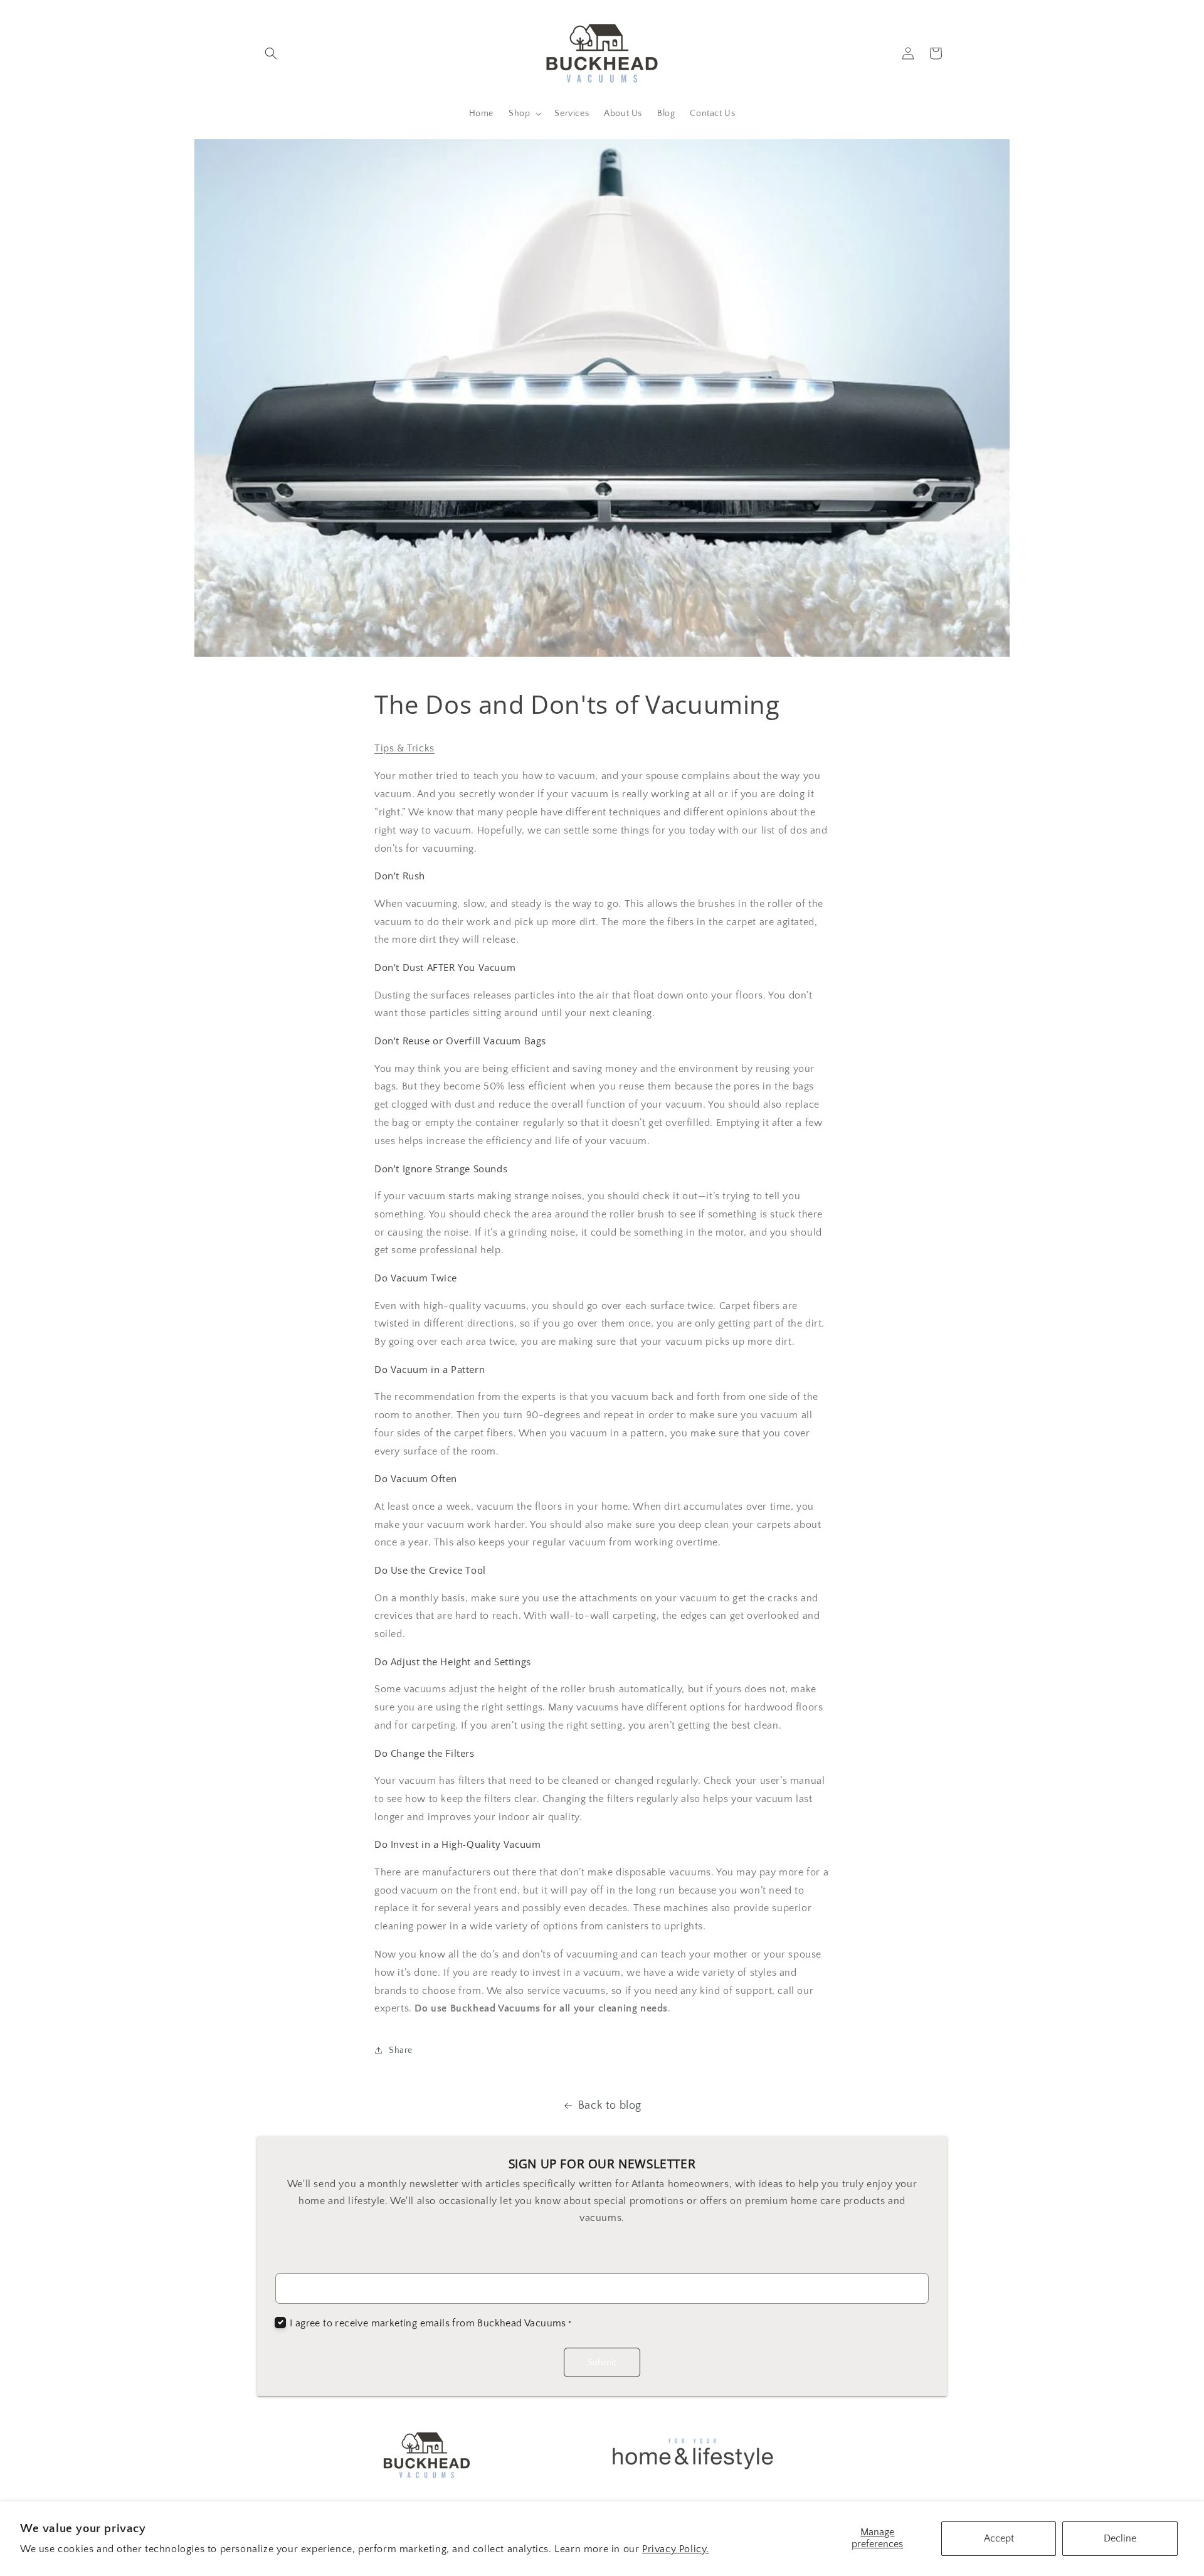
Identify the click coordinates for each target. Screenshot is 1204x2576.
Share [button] (401, 2050)
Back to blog (610, 2106)
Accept (999, 2538)
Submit (602, 2362)
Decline (1120, 2538)
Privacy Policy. (676, 2549)
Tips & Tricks (404, 748)
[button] (271, 53)
